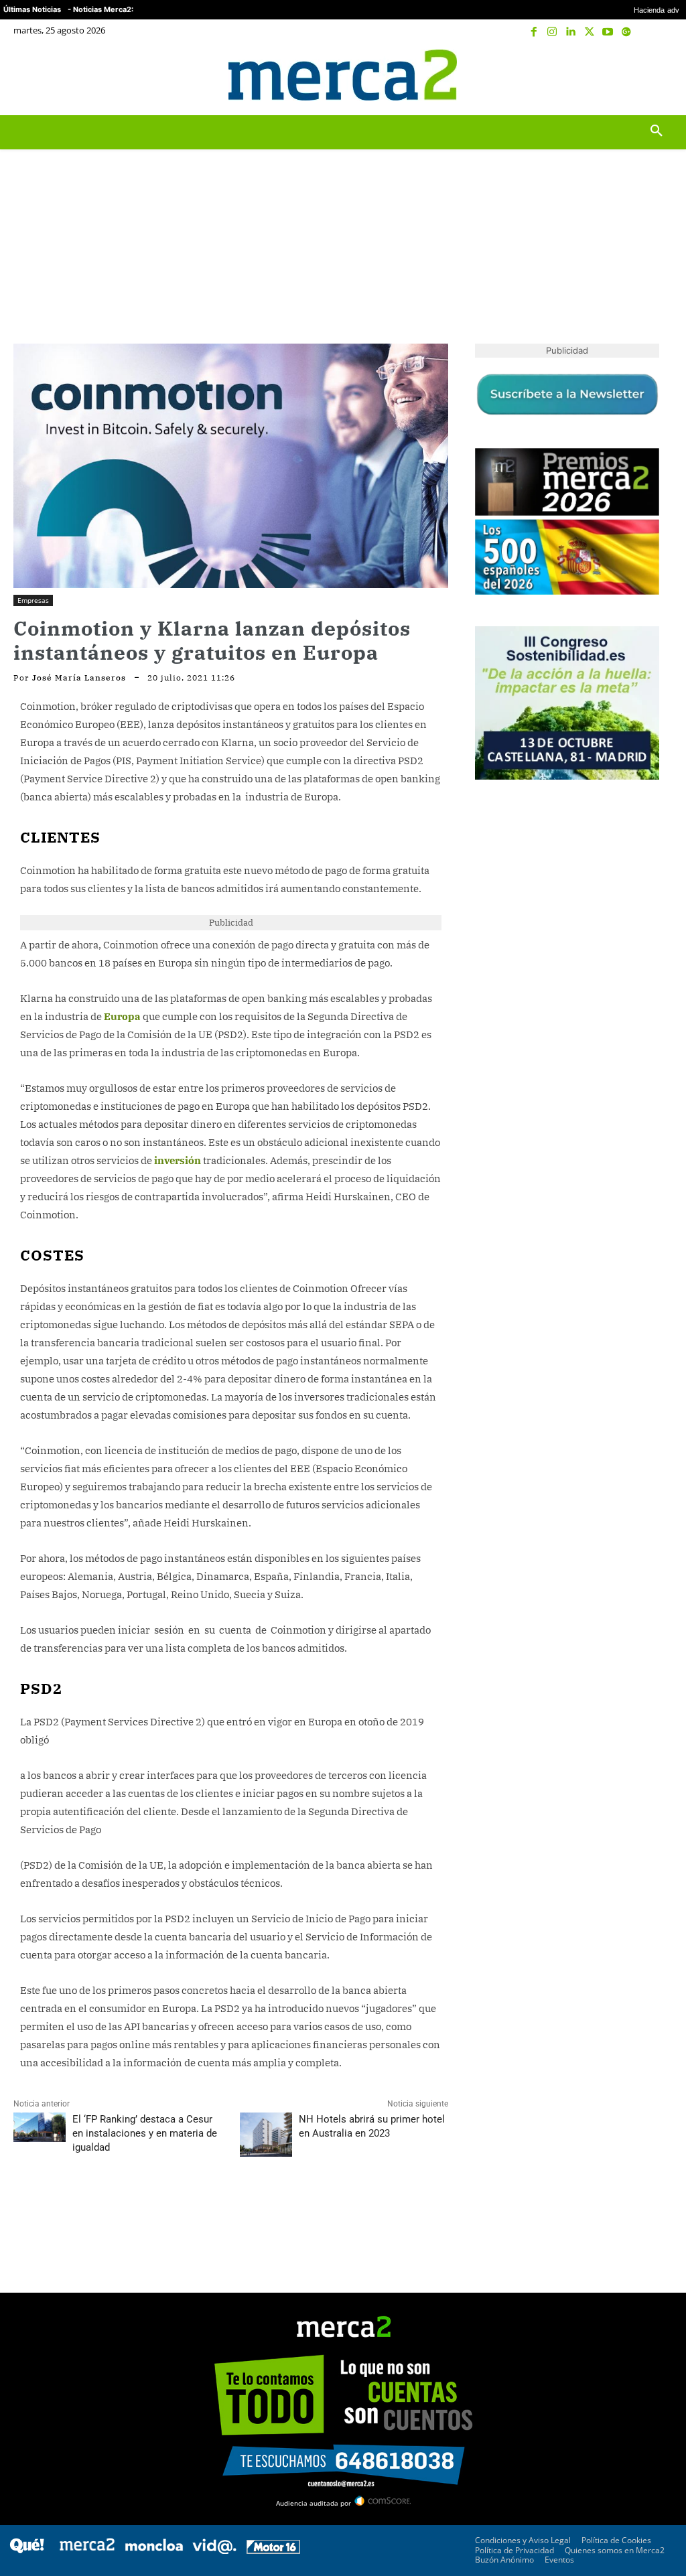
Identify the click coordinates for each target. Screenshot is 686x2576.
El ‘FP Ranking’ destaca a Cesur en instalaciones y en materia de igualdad (145, 2133)
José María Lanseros (79, 678)
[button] (656, 75)
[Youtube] (608, 32)
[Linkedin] (571, 32)
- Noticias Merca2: (100, 9)
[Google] (626, 32)
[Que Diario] (27, 2550)
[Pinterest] (88, 2207)
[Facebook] (534, 32)
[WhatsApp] (119, 2207)
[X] (590, 32)
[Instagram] (553, 32)
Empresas (33, 600)
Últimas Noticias (32, 9)
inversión (178, 1160)
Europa (122, 1016)
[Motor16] (273, 2550)
